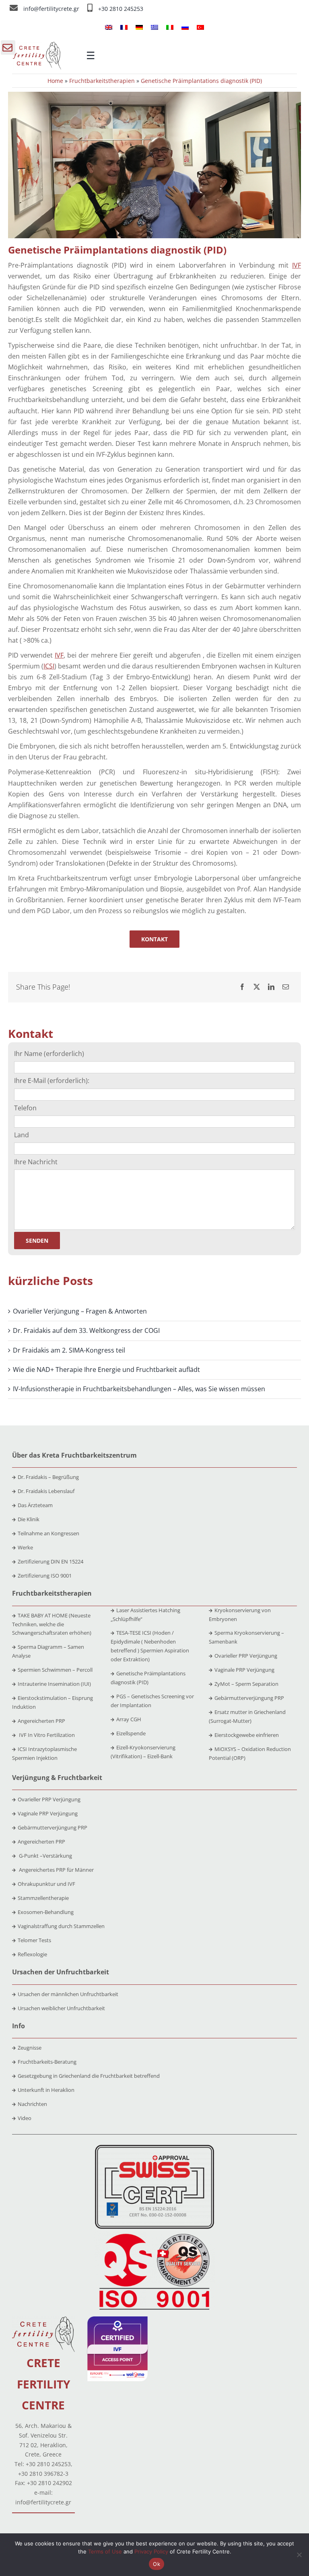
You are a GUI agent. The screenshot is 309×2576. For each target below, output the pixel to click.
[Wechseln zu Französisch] (124, 27)
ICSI (49, 666)
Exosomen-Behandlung (46, 1912)
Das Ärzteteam (35, 1505)
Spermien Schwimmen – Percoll (55, 1670)
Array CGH (129, 1719)
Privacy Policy (151, 2551)
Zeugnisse (30, 2048)
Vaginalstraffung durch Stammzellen (61, 1926)
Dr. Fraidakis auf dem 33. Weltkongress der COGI (86, 1330)
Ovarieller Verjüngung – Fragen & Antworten (80, 1311)
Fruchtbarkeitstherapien (102, 81)
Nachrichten (32, 2104)
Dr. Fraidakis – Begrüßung (48, 1477)
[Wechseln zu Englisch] (109, 27)
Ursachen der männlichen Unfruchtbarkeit (68, 1994)
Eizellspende (131, 1733)
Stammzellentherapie (43, 1898)
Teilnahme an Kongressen (48, 1533)
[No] (299, 2555)
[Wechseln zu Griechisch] (154, 27)
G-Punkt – (45, 1856)
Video (25, 2118)
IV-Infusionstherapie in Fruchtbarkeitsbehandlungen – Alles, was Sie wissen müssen (139, 1389)
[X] (257, 987)
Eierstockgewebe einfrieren (247, 1735)
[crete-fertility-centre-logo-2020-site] (37, 45)
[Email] (286, 987)
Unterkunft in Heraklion (46, 2090)
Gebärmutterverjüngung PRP (249, 1698)
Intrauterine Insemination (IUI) (54, 1684)
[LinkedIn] (271, 987)
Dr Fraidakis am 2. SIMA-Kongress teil (69, 1350)
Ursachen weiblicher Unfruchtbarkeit (61, 2008)
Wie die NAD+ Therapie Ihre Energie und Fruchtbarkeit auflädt (106, 1369)
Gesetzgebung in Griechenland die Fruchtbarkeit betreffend (89, 2076)
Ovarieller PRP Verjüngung (246, 1656)
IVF (297, 265)
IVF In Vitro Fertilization (46, 1735)
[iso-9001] (154, 2234)
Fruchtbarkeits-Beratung (47, 2062)
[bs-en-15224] (154, 2148)
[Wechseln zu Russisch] (185, 27)
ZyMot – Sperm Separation (246, 1684)
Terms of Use (105, 2551)
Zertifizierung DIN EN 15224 (50, 1561)
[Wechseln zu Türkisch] (200, 27)
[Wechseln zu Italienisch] (170, 27)
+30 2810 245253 (121, 9)
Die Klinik (29, 1519)
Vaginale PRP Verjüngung (244, 1670)
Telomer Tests (34, 1940)
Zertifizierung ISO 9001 (45, 1576)
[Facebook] (242, 987)
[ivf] (117, 2320)
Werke (25, 1547)
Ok (157, 2564)
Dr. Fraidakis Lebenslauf (46, 1491)
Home (55, 81)
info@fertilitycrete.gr (52, 9)
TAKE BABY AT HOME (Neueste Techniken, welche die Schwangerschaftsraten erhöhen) (52, 1624)
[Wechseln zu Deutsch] (139, 27)
